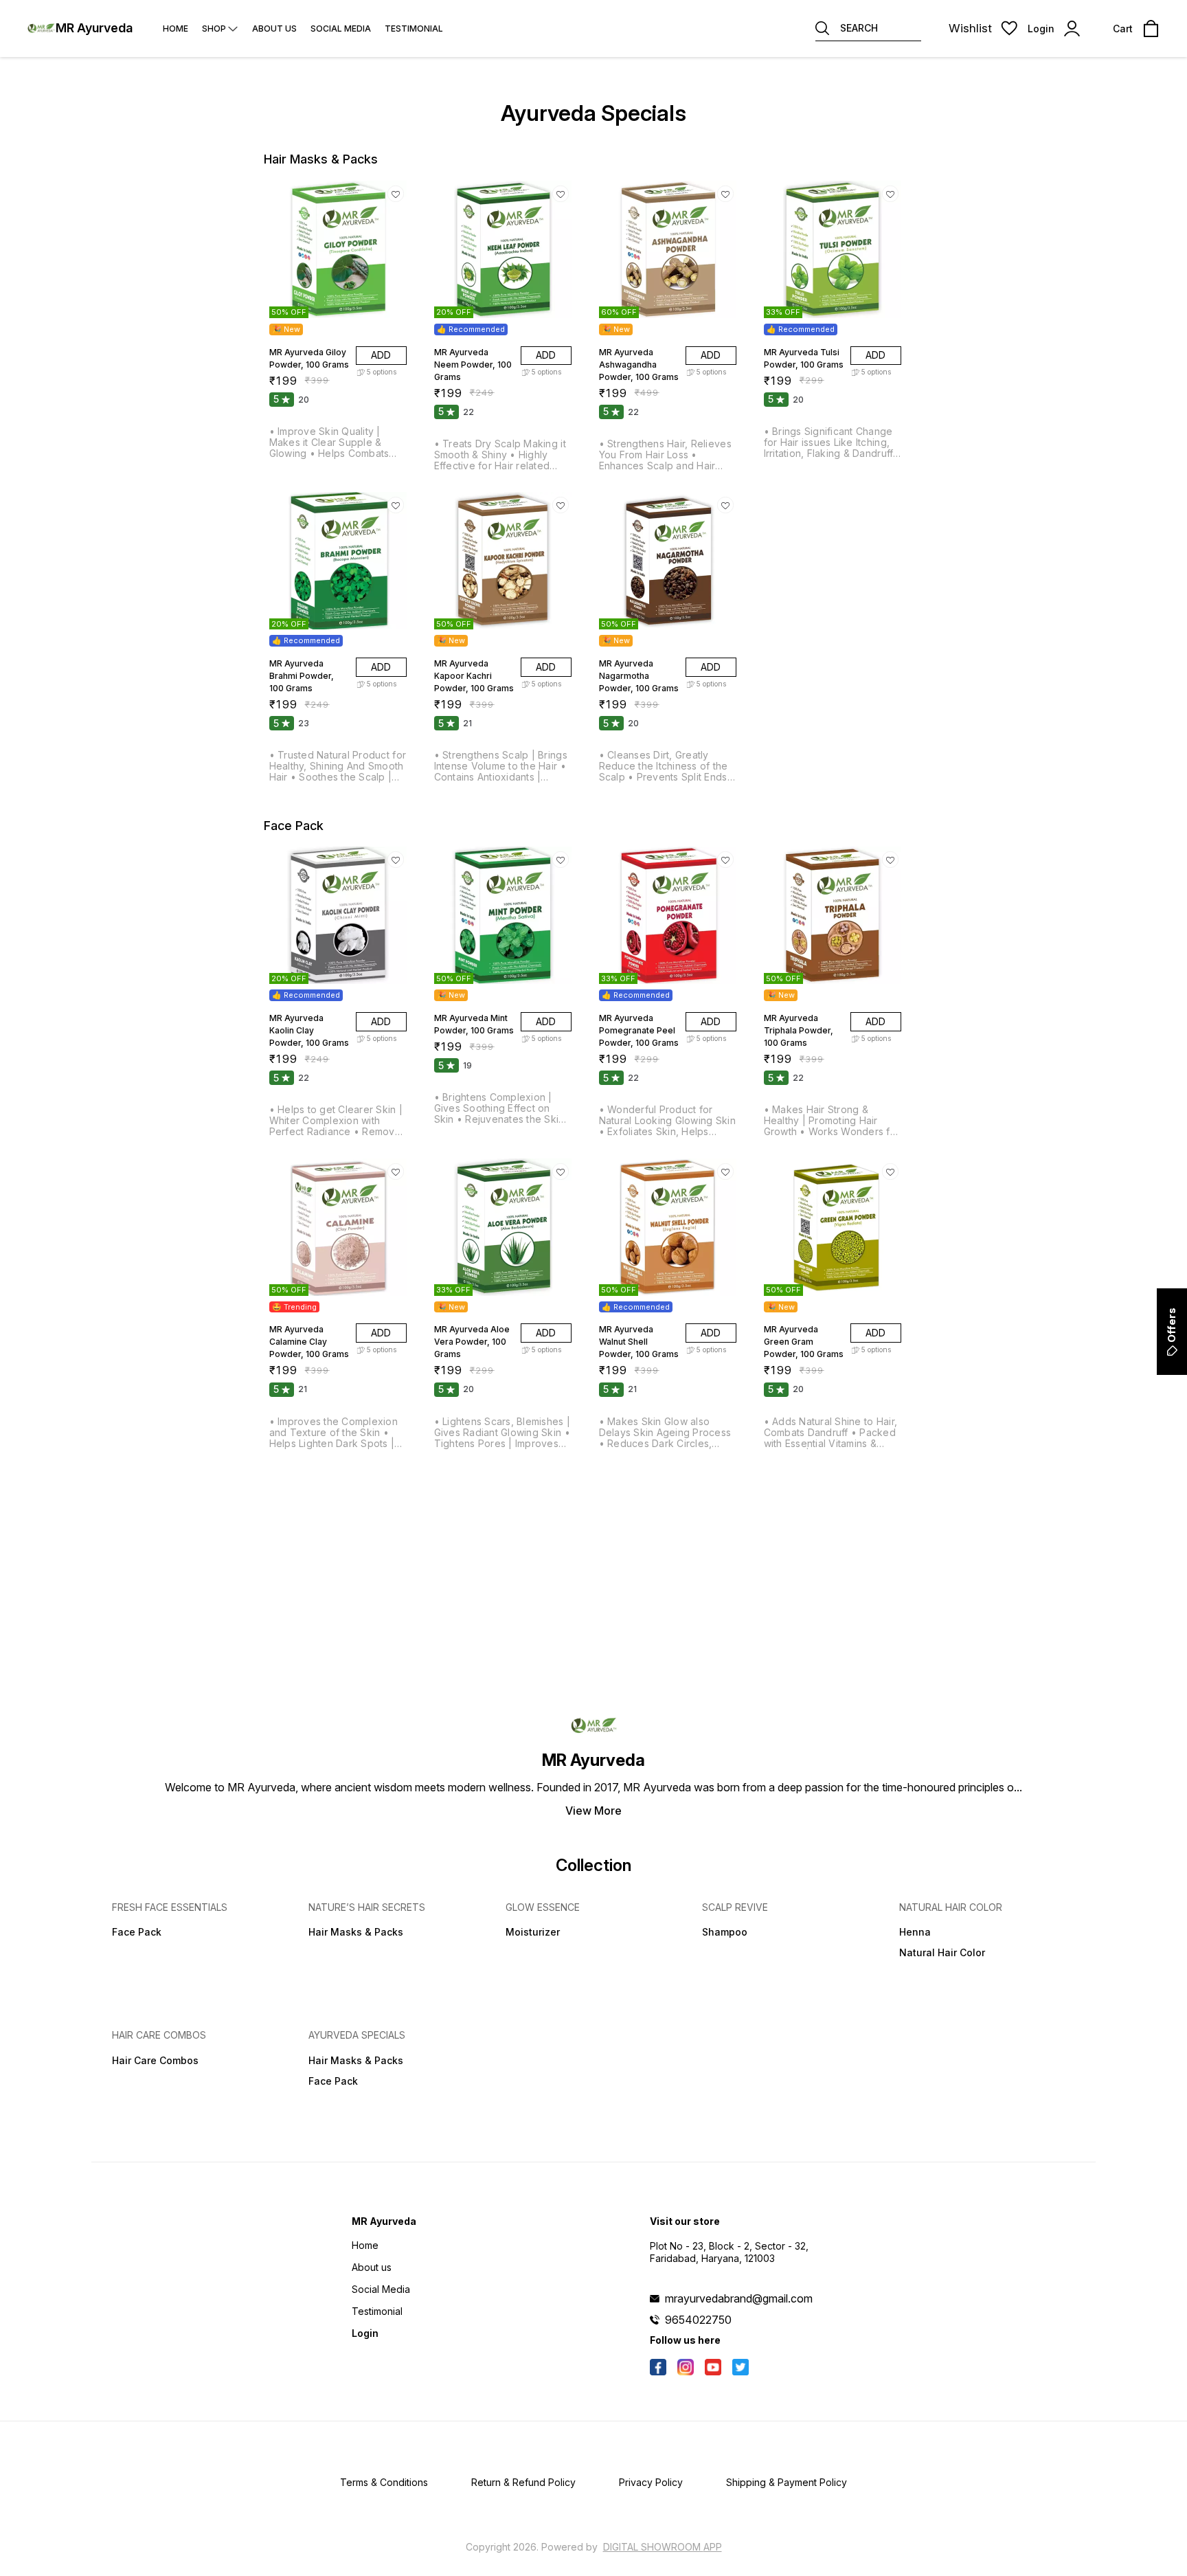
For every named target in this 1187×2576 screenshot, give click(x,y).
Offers (1172, 1325)
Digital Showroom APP (663, 2547)
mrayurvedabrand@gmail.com (739, 2298)
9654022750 (698, 2320)
